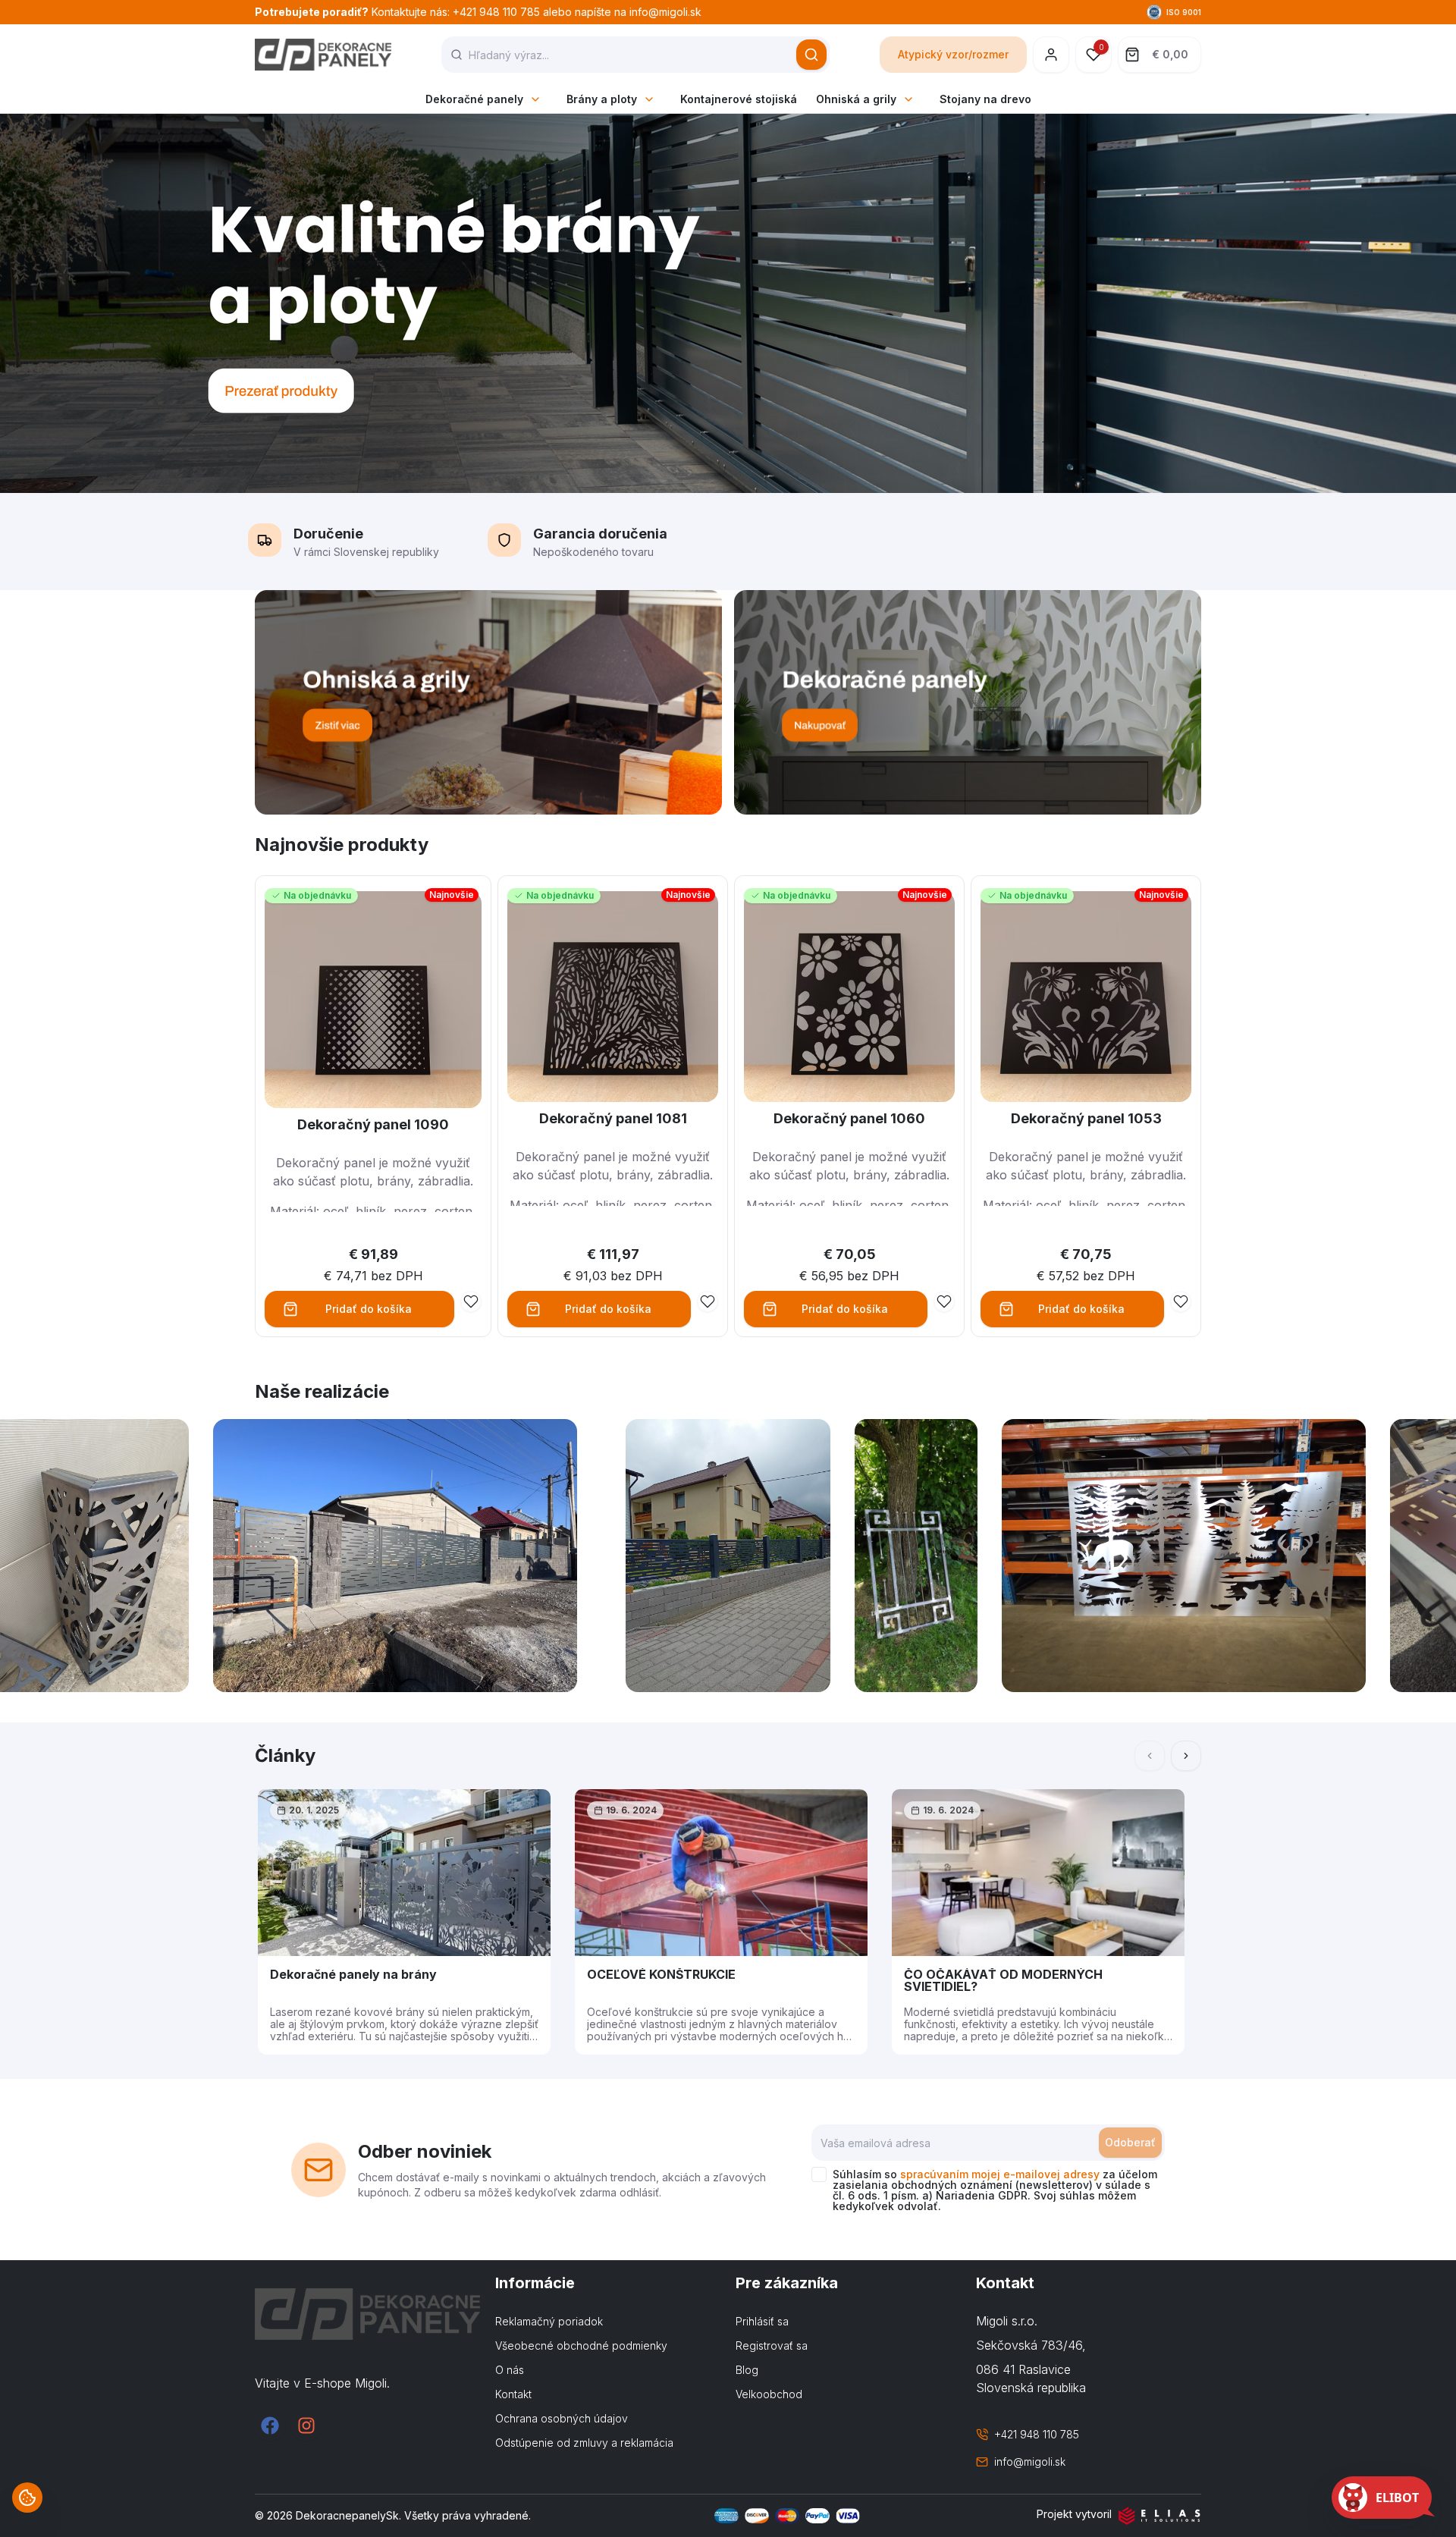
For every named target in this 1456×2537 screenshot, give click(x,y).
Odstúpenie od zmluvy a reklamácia (584, 2443)
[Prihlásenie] (1051, 55)
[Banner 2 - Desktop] (968, 702)
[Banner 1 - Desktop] (488, 702)
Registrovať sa (772, 2345)
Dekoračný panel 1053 (1086, 1118)
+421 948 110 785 (1037, 2434)
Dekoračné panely (474, 99)
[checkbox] (819, 2174)
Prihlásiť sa (762, 2321)
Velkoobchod (769, 2394)
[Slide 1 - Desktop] (728, 303)
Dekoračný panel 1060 (849, 1118)
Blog (747, 2370)
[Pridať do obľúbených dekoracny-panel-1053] (1181, 1301)
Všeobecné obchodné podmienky (581, 2345)
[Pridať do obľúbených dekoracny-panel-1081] (708, 1301)
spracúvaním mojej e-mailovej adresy (1000, 2174)
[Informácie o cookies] (27, 2498)
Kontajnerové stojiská (739, 99)
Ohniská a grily (856, 99)
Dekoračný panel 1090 (373, 1124)
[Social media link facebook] (270, 2426)
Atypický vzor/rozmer (953, 54)
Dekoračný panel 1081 (613, 1118)
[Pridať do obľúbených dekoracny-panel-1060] (944, 1301)
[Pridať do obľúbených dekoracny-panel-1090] (471, 1301)
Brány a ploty (602, 99)
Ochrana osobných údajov (562, 2418)
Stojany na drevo (985, 99)
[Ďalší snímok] (1186, 1756)
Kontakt (513, 2394)
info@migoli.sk (1030, 2462)
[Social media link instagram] (306, 2426)
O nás (510, 2370)
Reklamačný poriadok (549, 2321)
